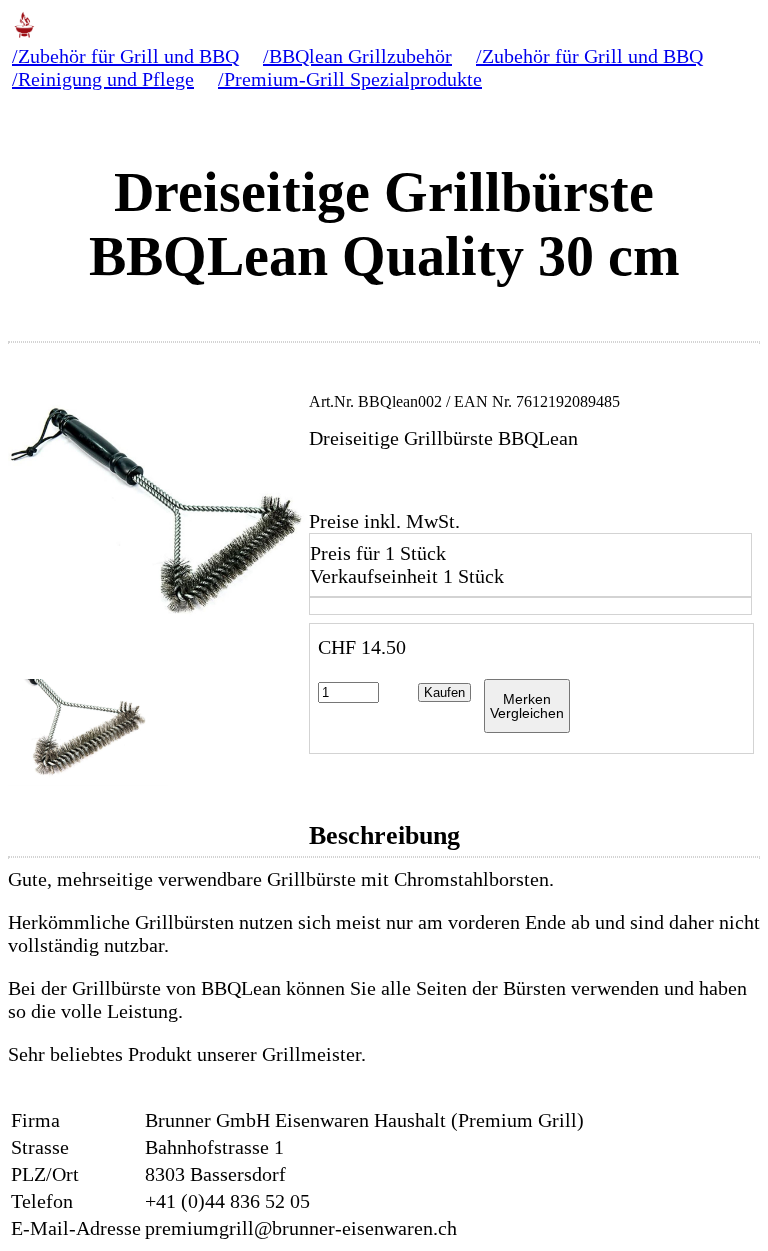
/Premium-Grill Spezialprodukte (350, 79)
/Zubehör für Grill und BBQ (125, 56)
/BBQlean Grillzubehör (357, 56)
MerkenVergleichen (527, 706)
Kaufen (444, 692)
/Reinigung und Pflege (103, 79)
